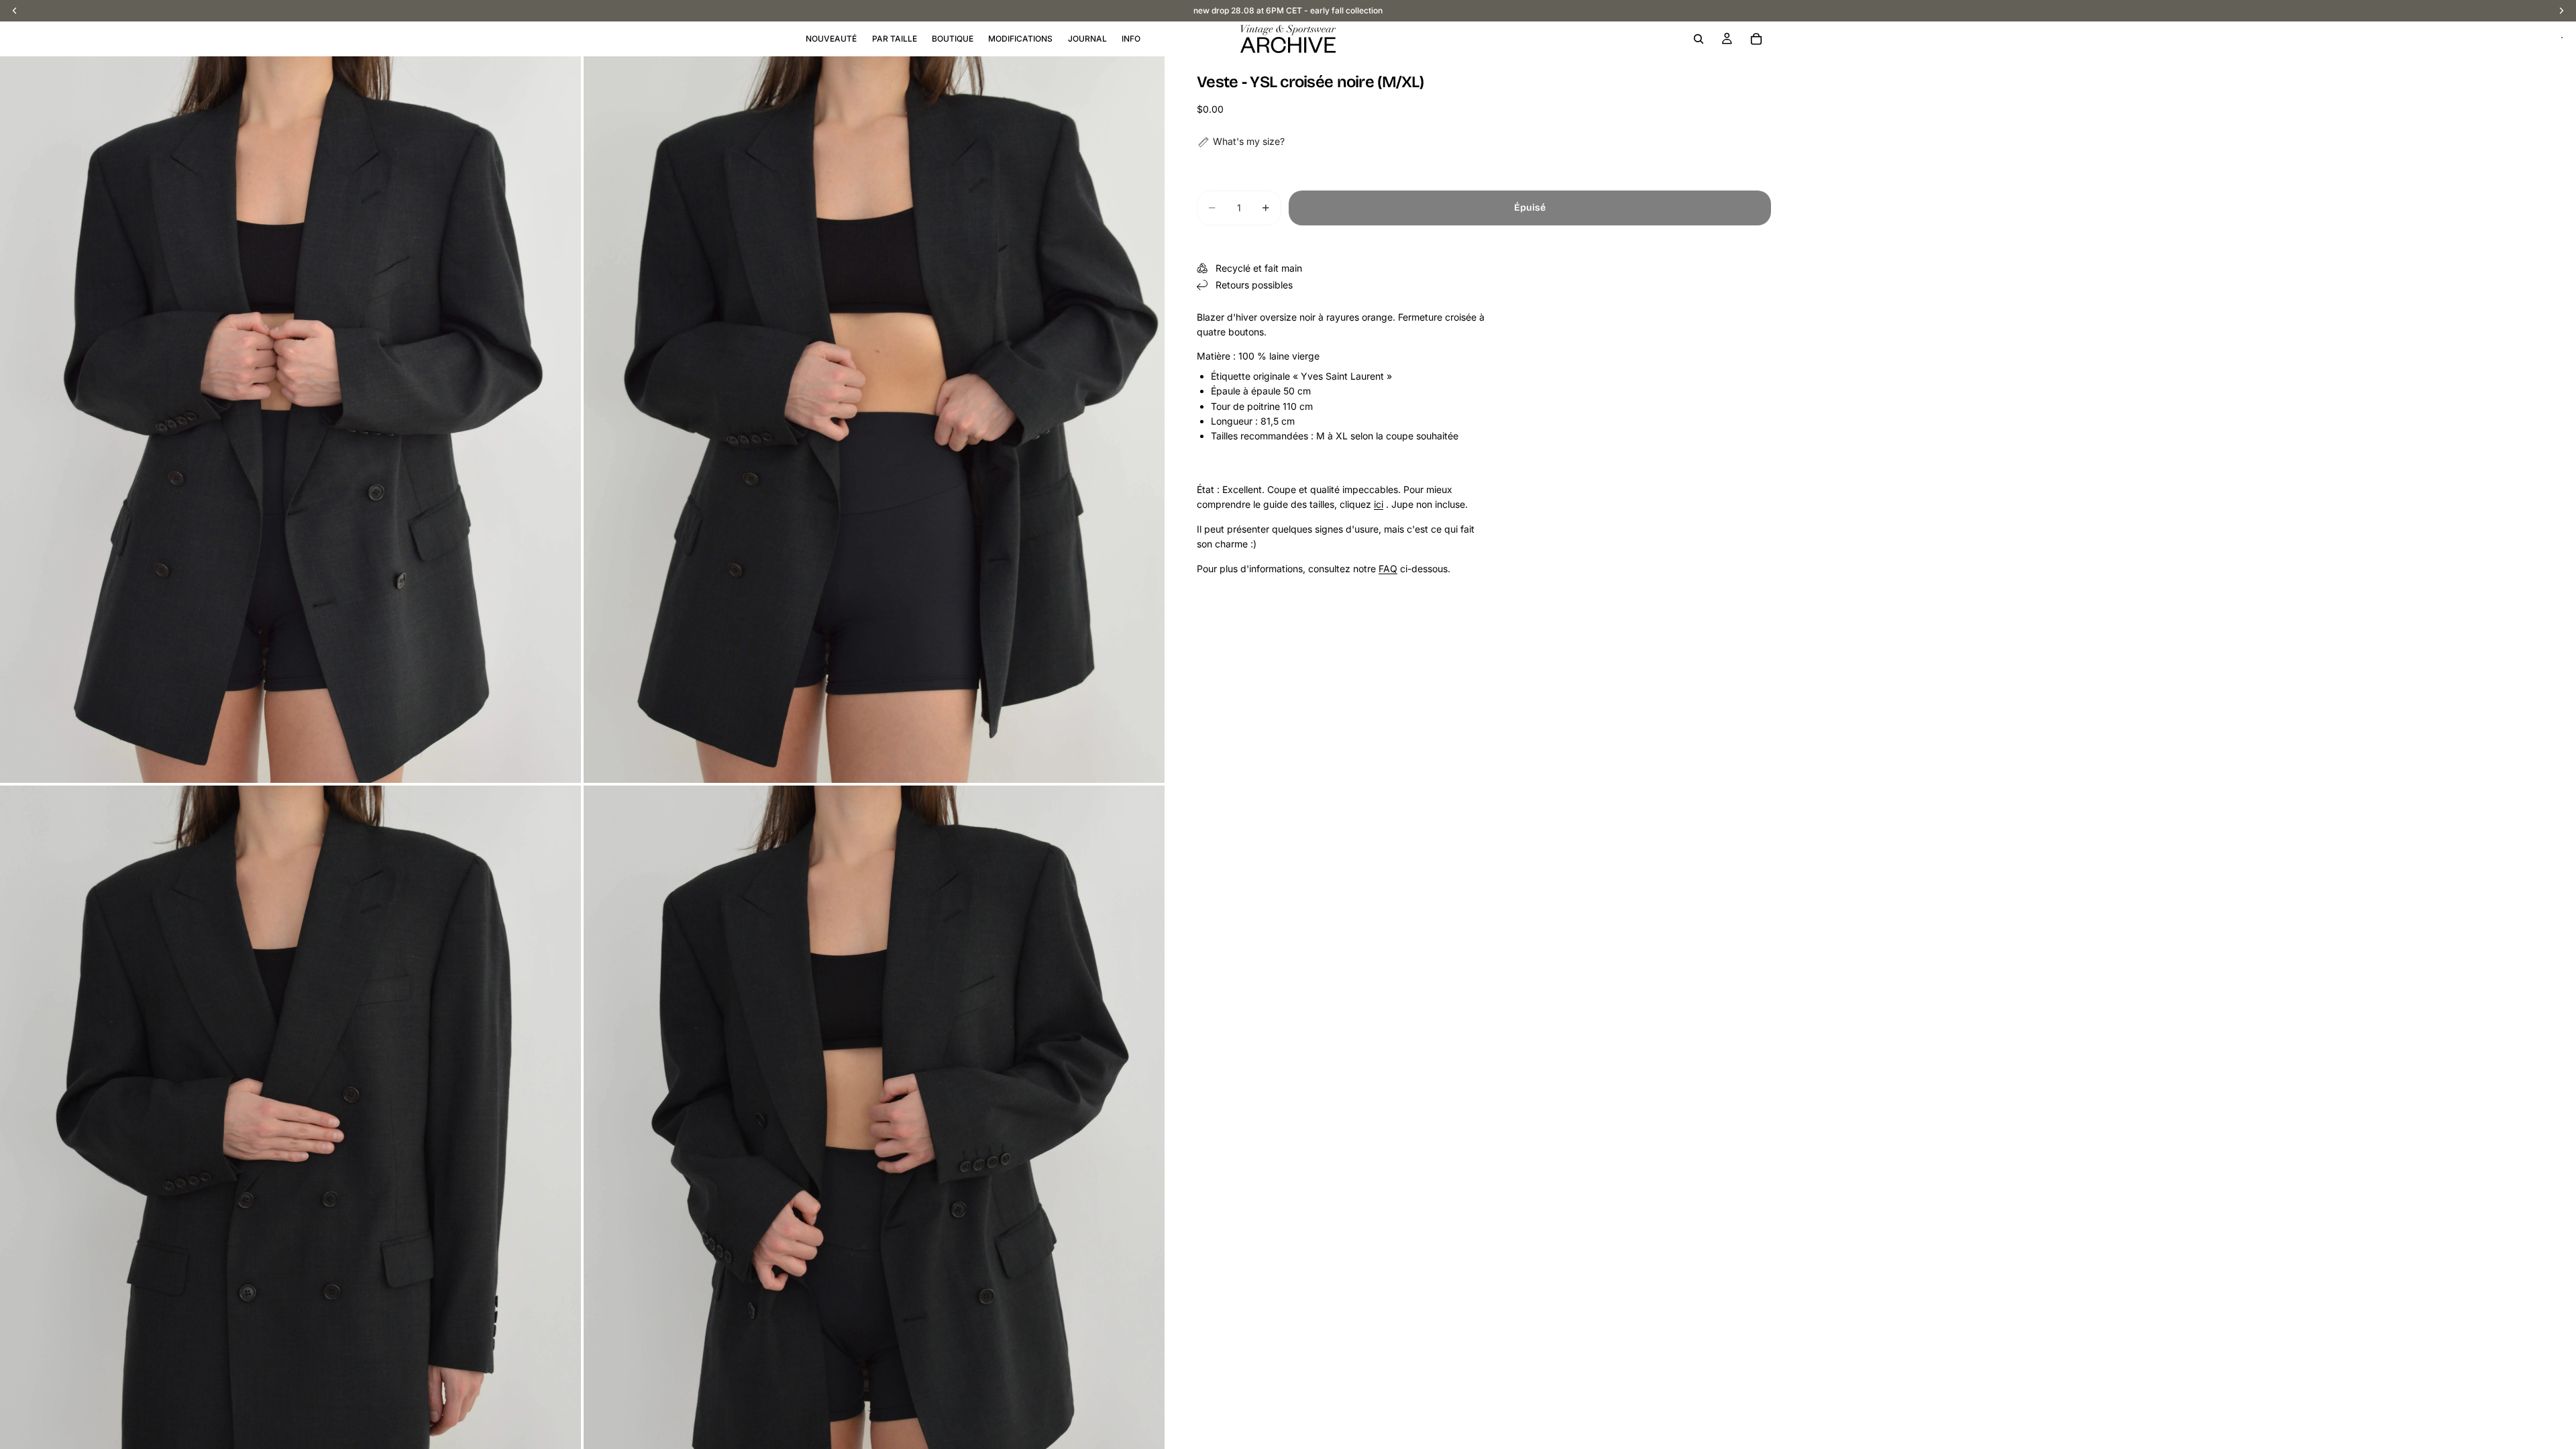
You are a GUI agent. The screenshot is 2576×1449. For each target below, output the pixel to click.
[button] (1241, 142)
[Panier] (1756, 39)
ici (1379, 504)
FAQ (1388, 569)
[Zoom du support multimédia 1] (290, 420)
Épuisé (1530, 208)
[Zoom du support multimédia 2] (874, 420)
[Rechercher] (1699, 39)
